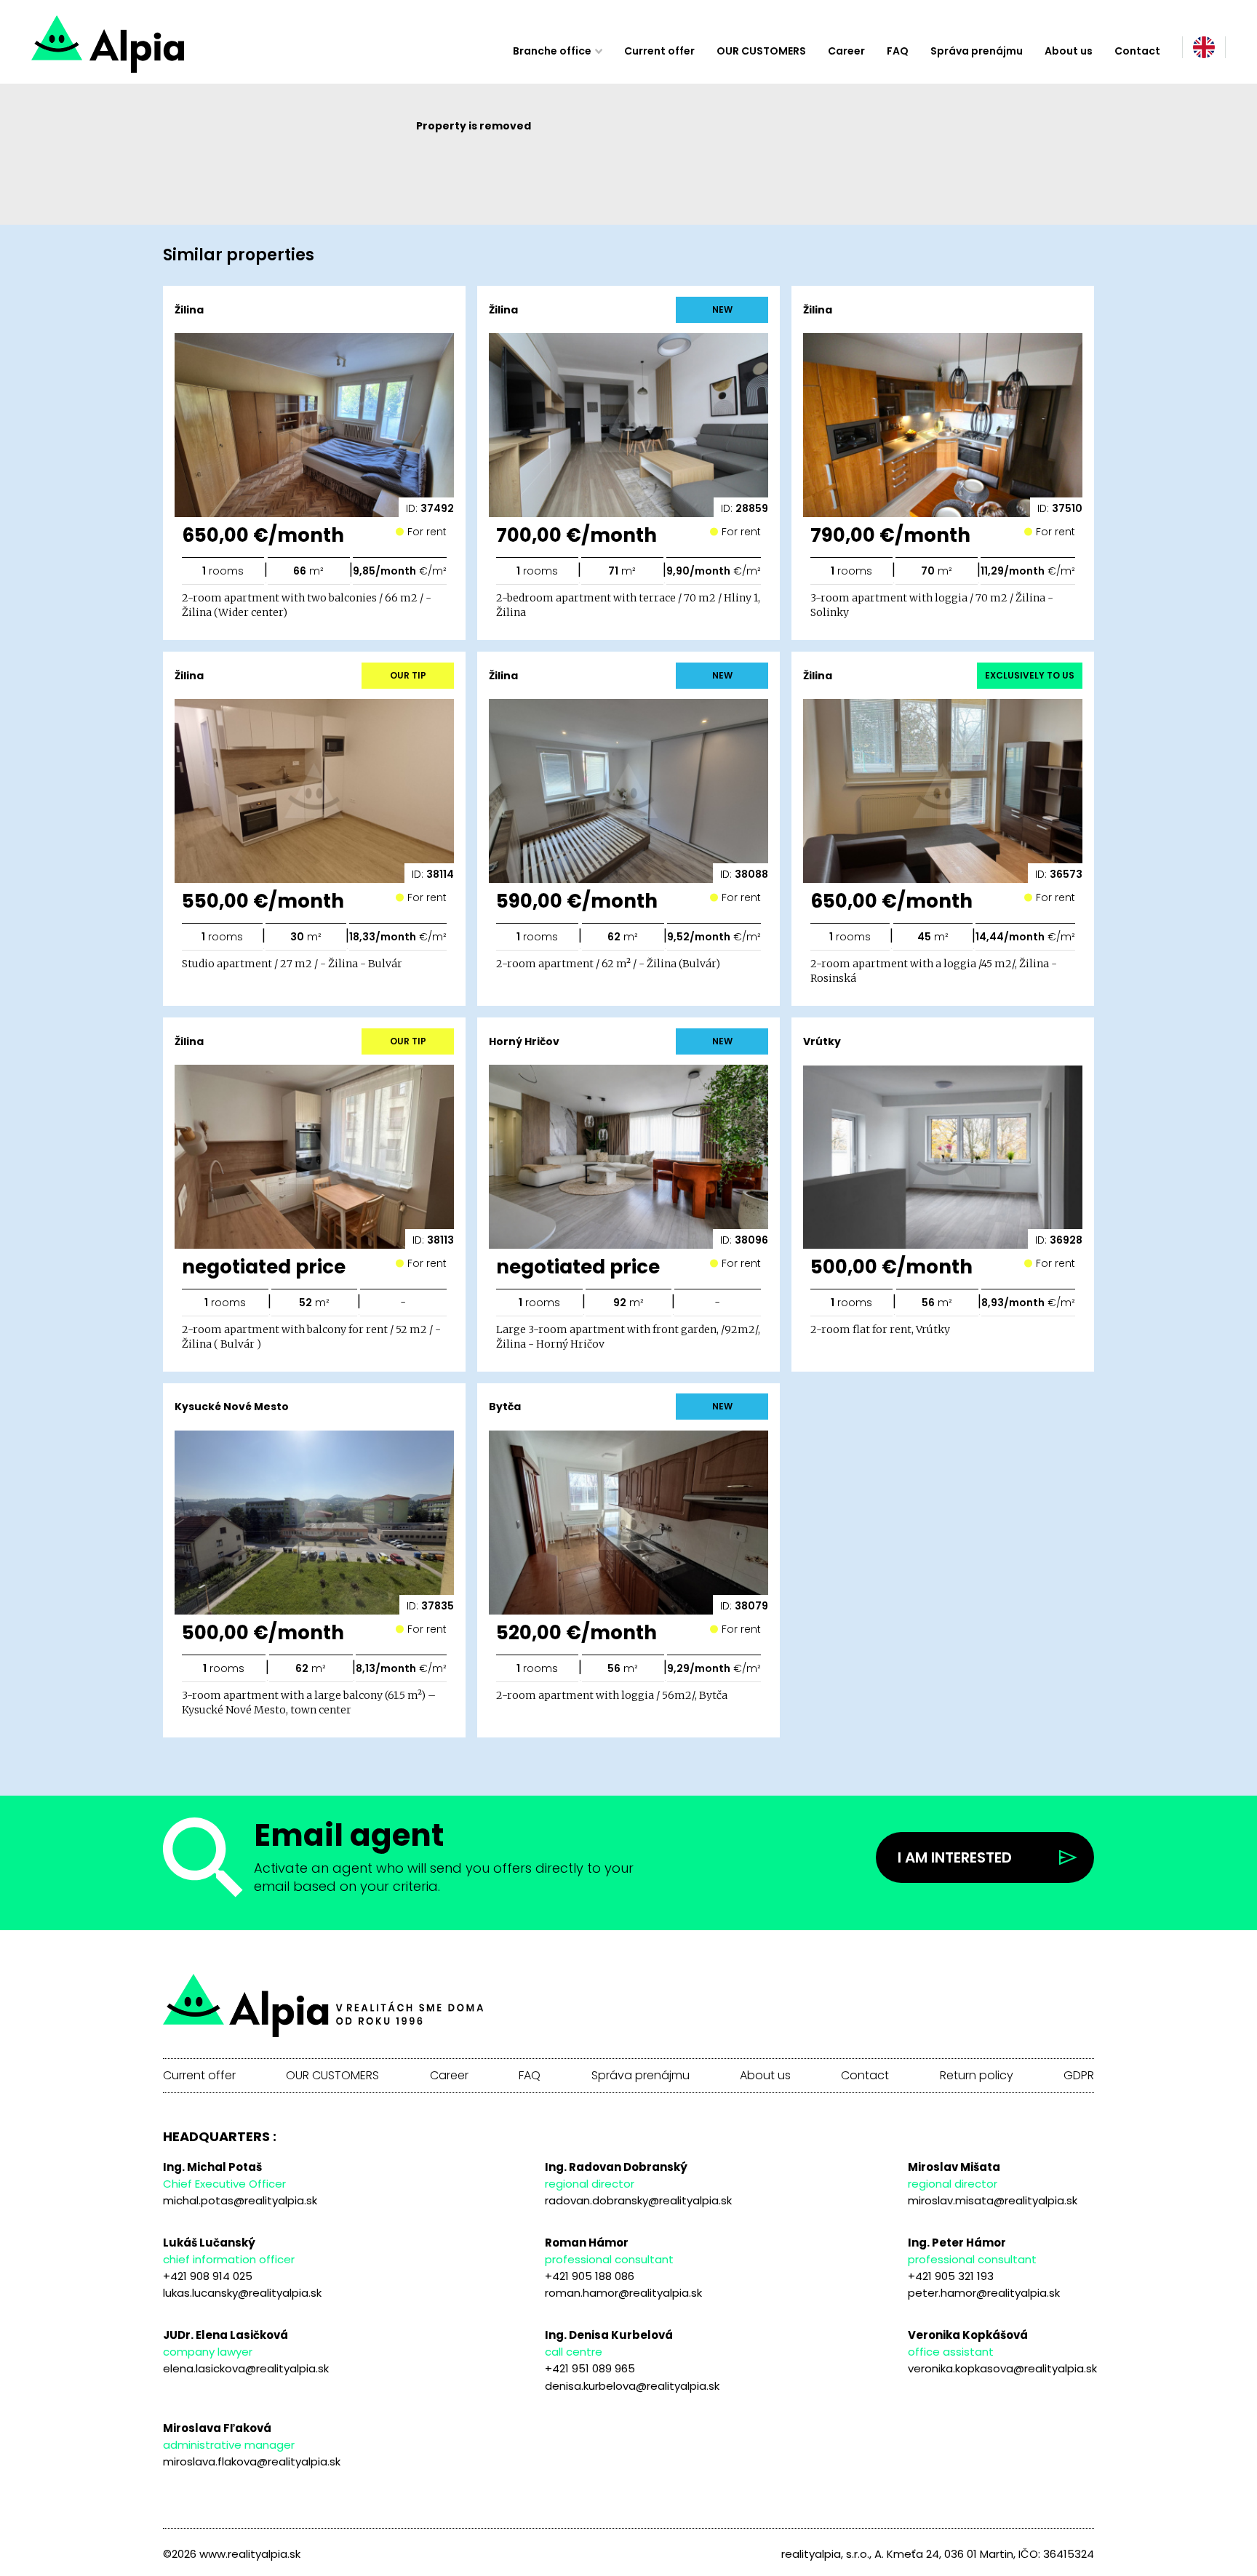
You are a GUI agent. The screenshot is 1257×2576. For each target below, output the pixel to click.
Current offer (659, 51)
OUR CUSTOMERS (761, 51)
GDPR (1079, 2076)
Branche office (552, 51)
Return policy (977, 2076)
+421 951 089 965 (590, 2368)
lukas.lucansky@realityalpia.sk (242, 2293)
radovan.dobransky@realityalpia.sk (638, 2200)
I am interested (955, 1857)
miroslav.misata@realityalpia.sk (993, 2200)
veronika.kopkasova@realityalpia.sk (1002, 2368)
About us (1069, 51)
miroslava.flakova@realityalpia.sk (252, 2461)
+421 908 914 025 (208, 2276)
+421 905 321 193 (951, 2276)
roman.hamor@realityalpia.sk (623, 2293)
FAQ (898, 51)
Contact (1137, 51)
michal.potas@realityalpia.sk (240, 2200)
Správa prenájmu (977, 51)
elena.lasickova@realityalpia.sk (246, 2368)
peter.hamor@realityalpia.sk (984, 2293)
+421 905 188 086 (590, 2276)
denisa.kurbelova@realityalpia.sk (632, 2386)
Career (846, 51)
